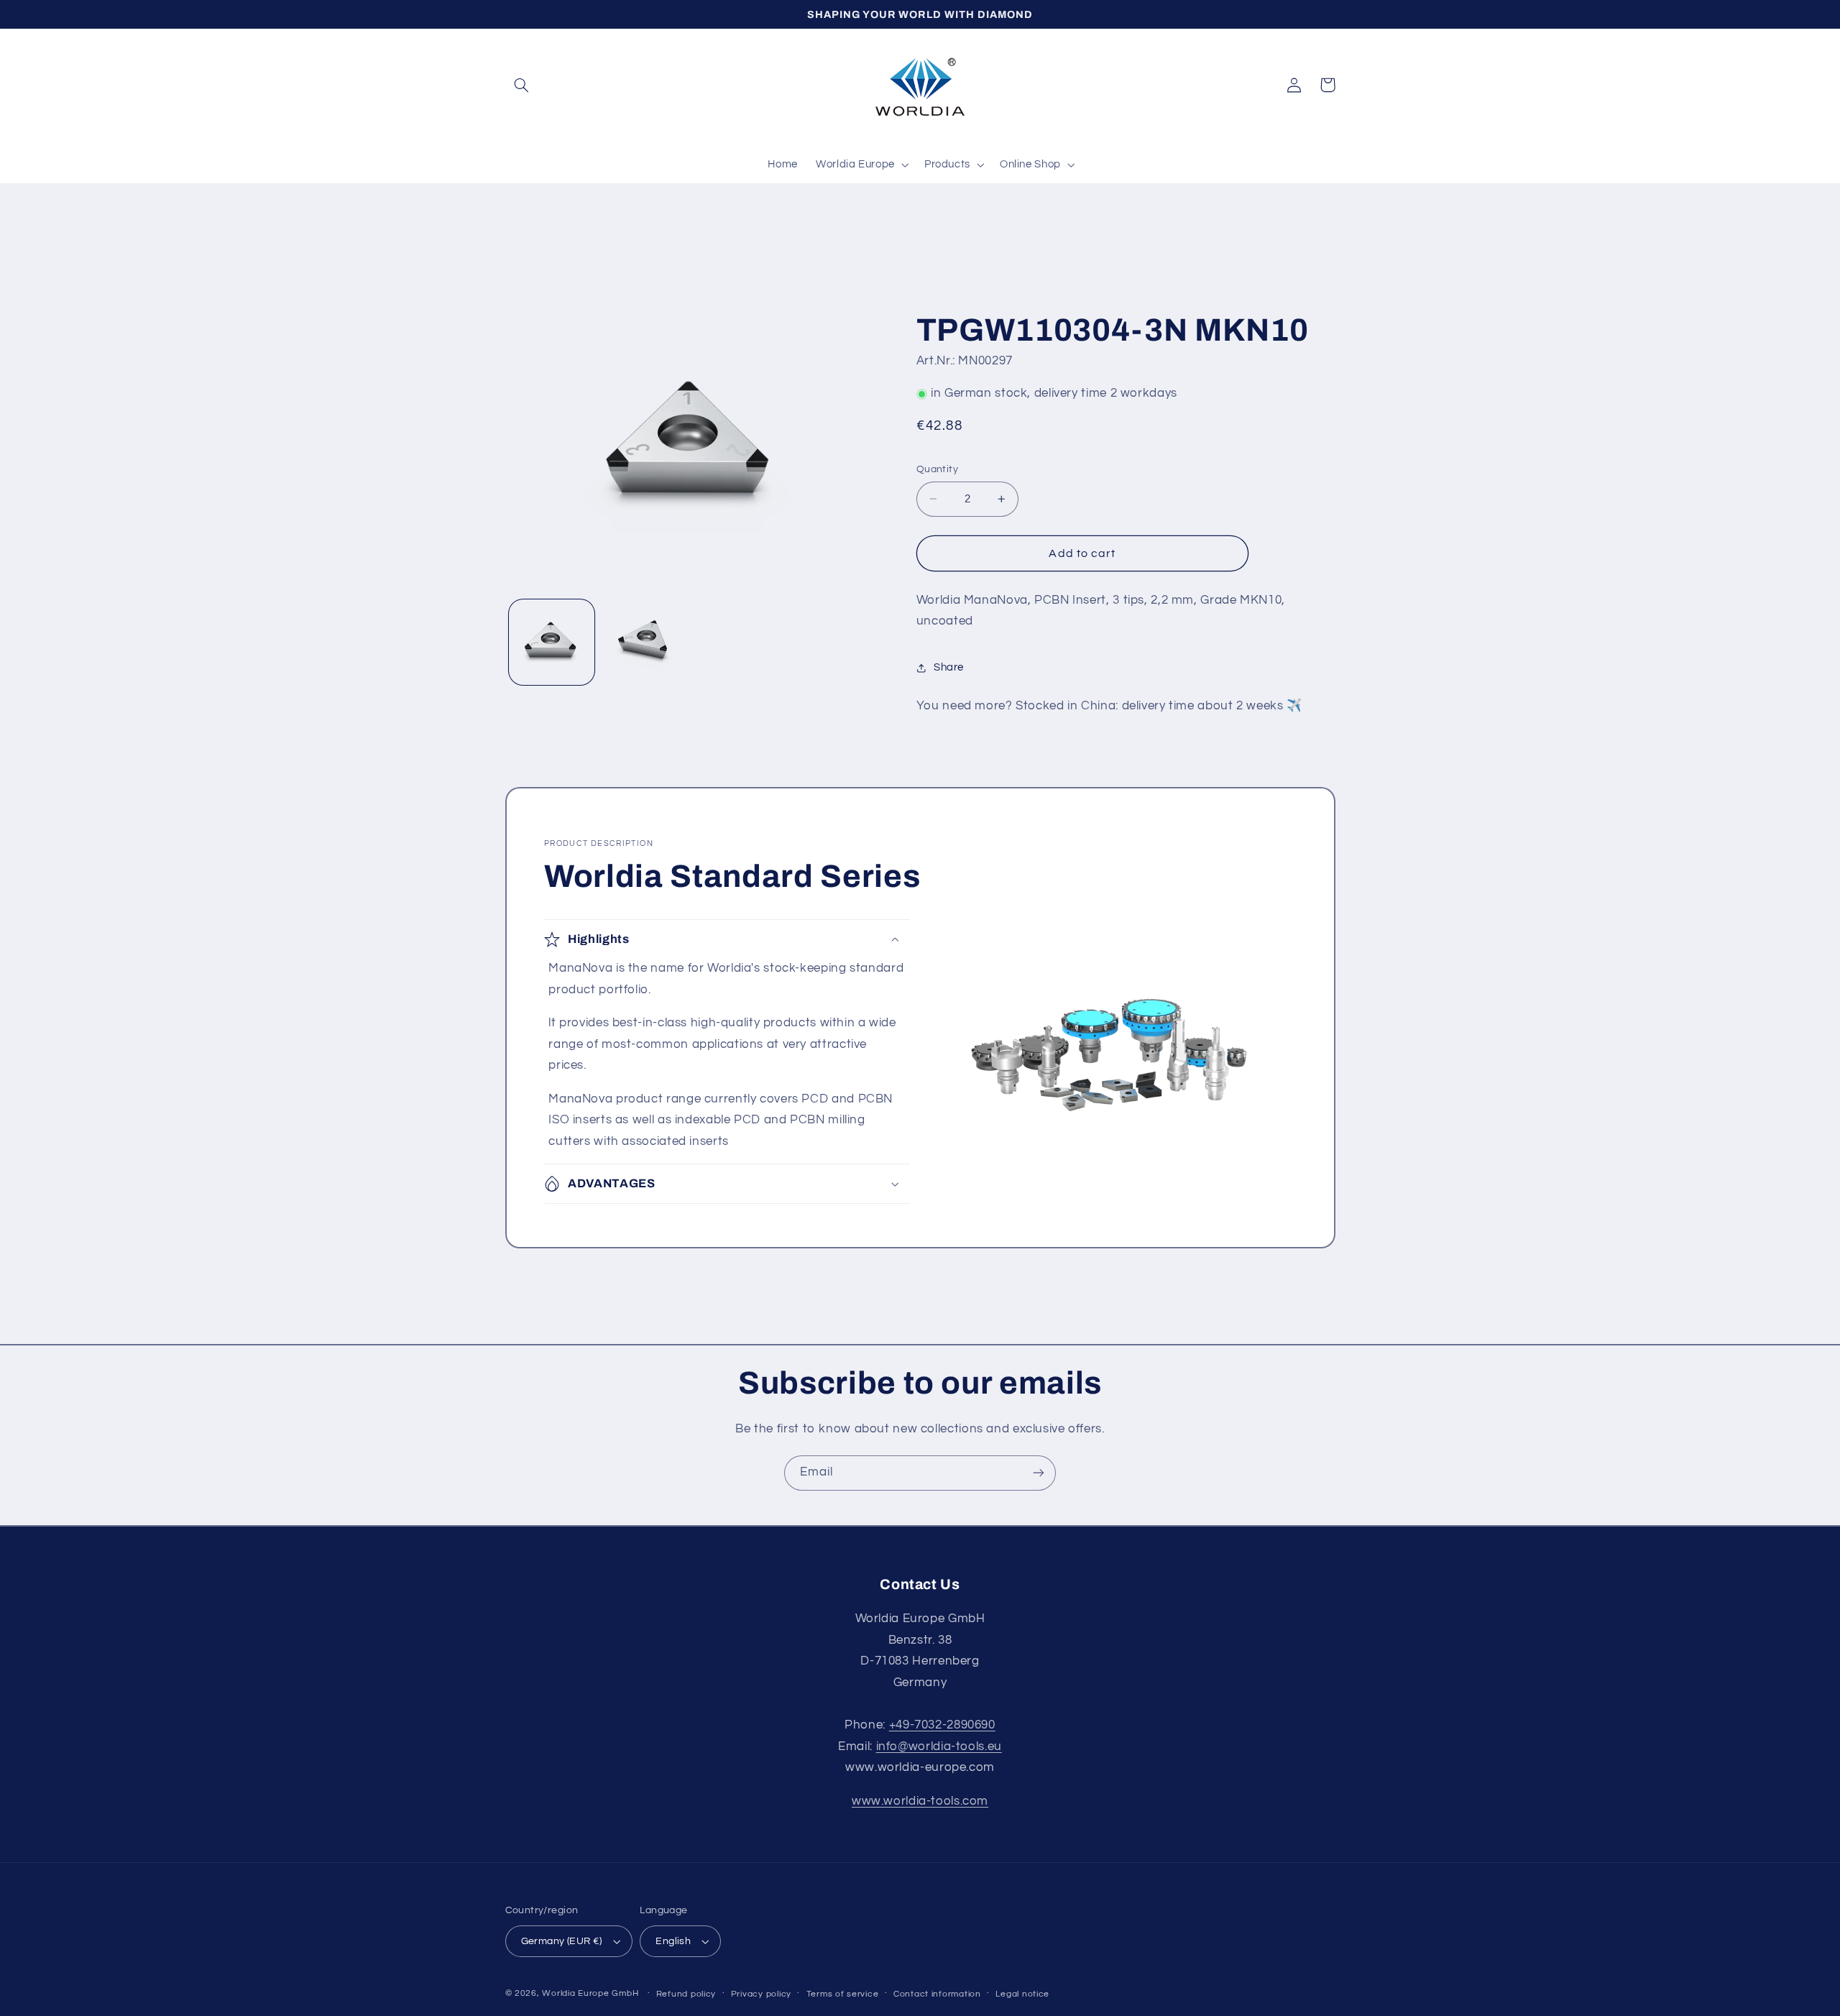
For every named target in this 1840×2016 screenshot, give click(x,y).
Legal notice (1022, 1994)
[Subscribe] (1039, 1473)
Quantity (937, 469)
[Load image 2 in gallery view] (644, 642)
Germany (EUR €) (562, 1941)
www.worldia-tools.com (920, 1801)
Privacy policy (761, 1994)
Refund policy (686, 1994)
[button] (522, 85)
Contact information (937, 1994)
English (673, 1941)
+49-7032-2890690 (942, 1725)
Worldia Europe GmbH (590, 1993)
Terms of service (843, 1994)
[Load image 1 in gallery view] (552, 642)
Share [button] (949, 667)
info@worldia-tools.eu (939, 1746)
